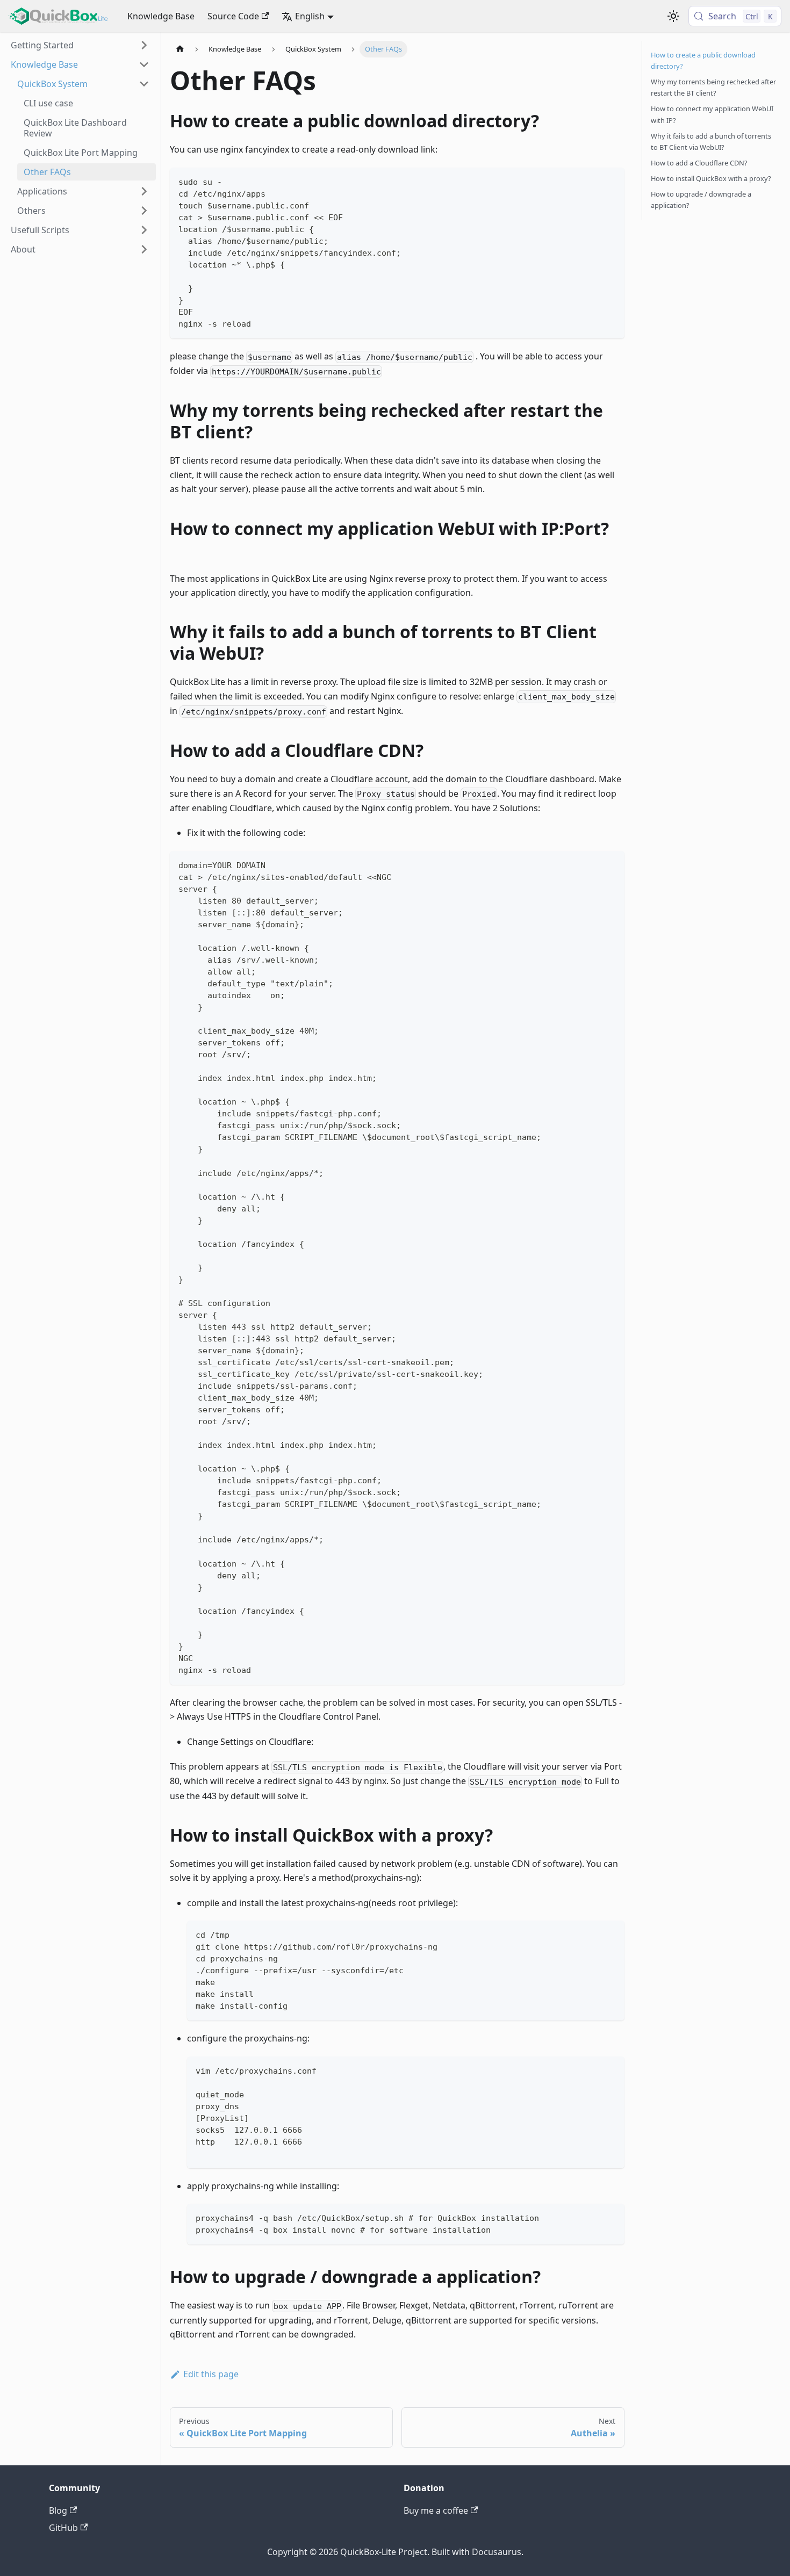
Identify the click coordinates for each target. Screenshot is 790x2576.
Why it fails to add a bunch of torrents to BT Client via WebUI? (711, 142)
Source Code (233, 16)
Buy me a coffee (436, 2510)
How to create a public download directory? (703, 60)
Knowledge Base (161, 16)
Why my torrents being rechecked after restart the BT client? (713, 87)
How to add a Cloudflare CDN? (699, 163)
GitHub (63, 2528)
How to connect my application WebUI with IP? (712, 114)
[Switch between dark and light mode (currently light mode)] (673, 16)
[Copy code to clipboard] (611, 181)
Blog (58, 2510)
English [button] (310, 16)
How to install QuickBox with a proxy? (711, 178)
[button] (80, 45)
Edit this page (211, 2374)
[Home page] (180, 49)
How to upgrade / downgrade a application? (701, 200)
